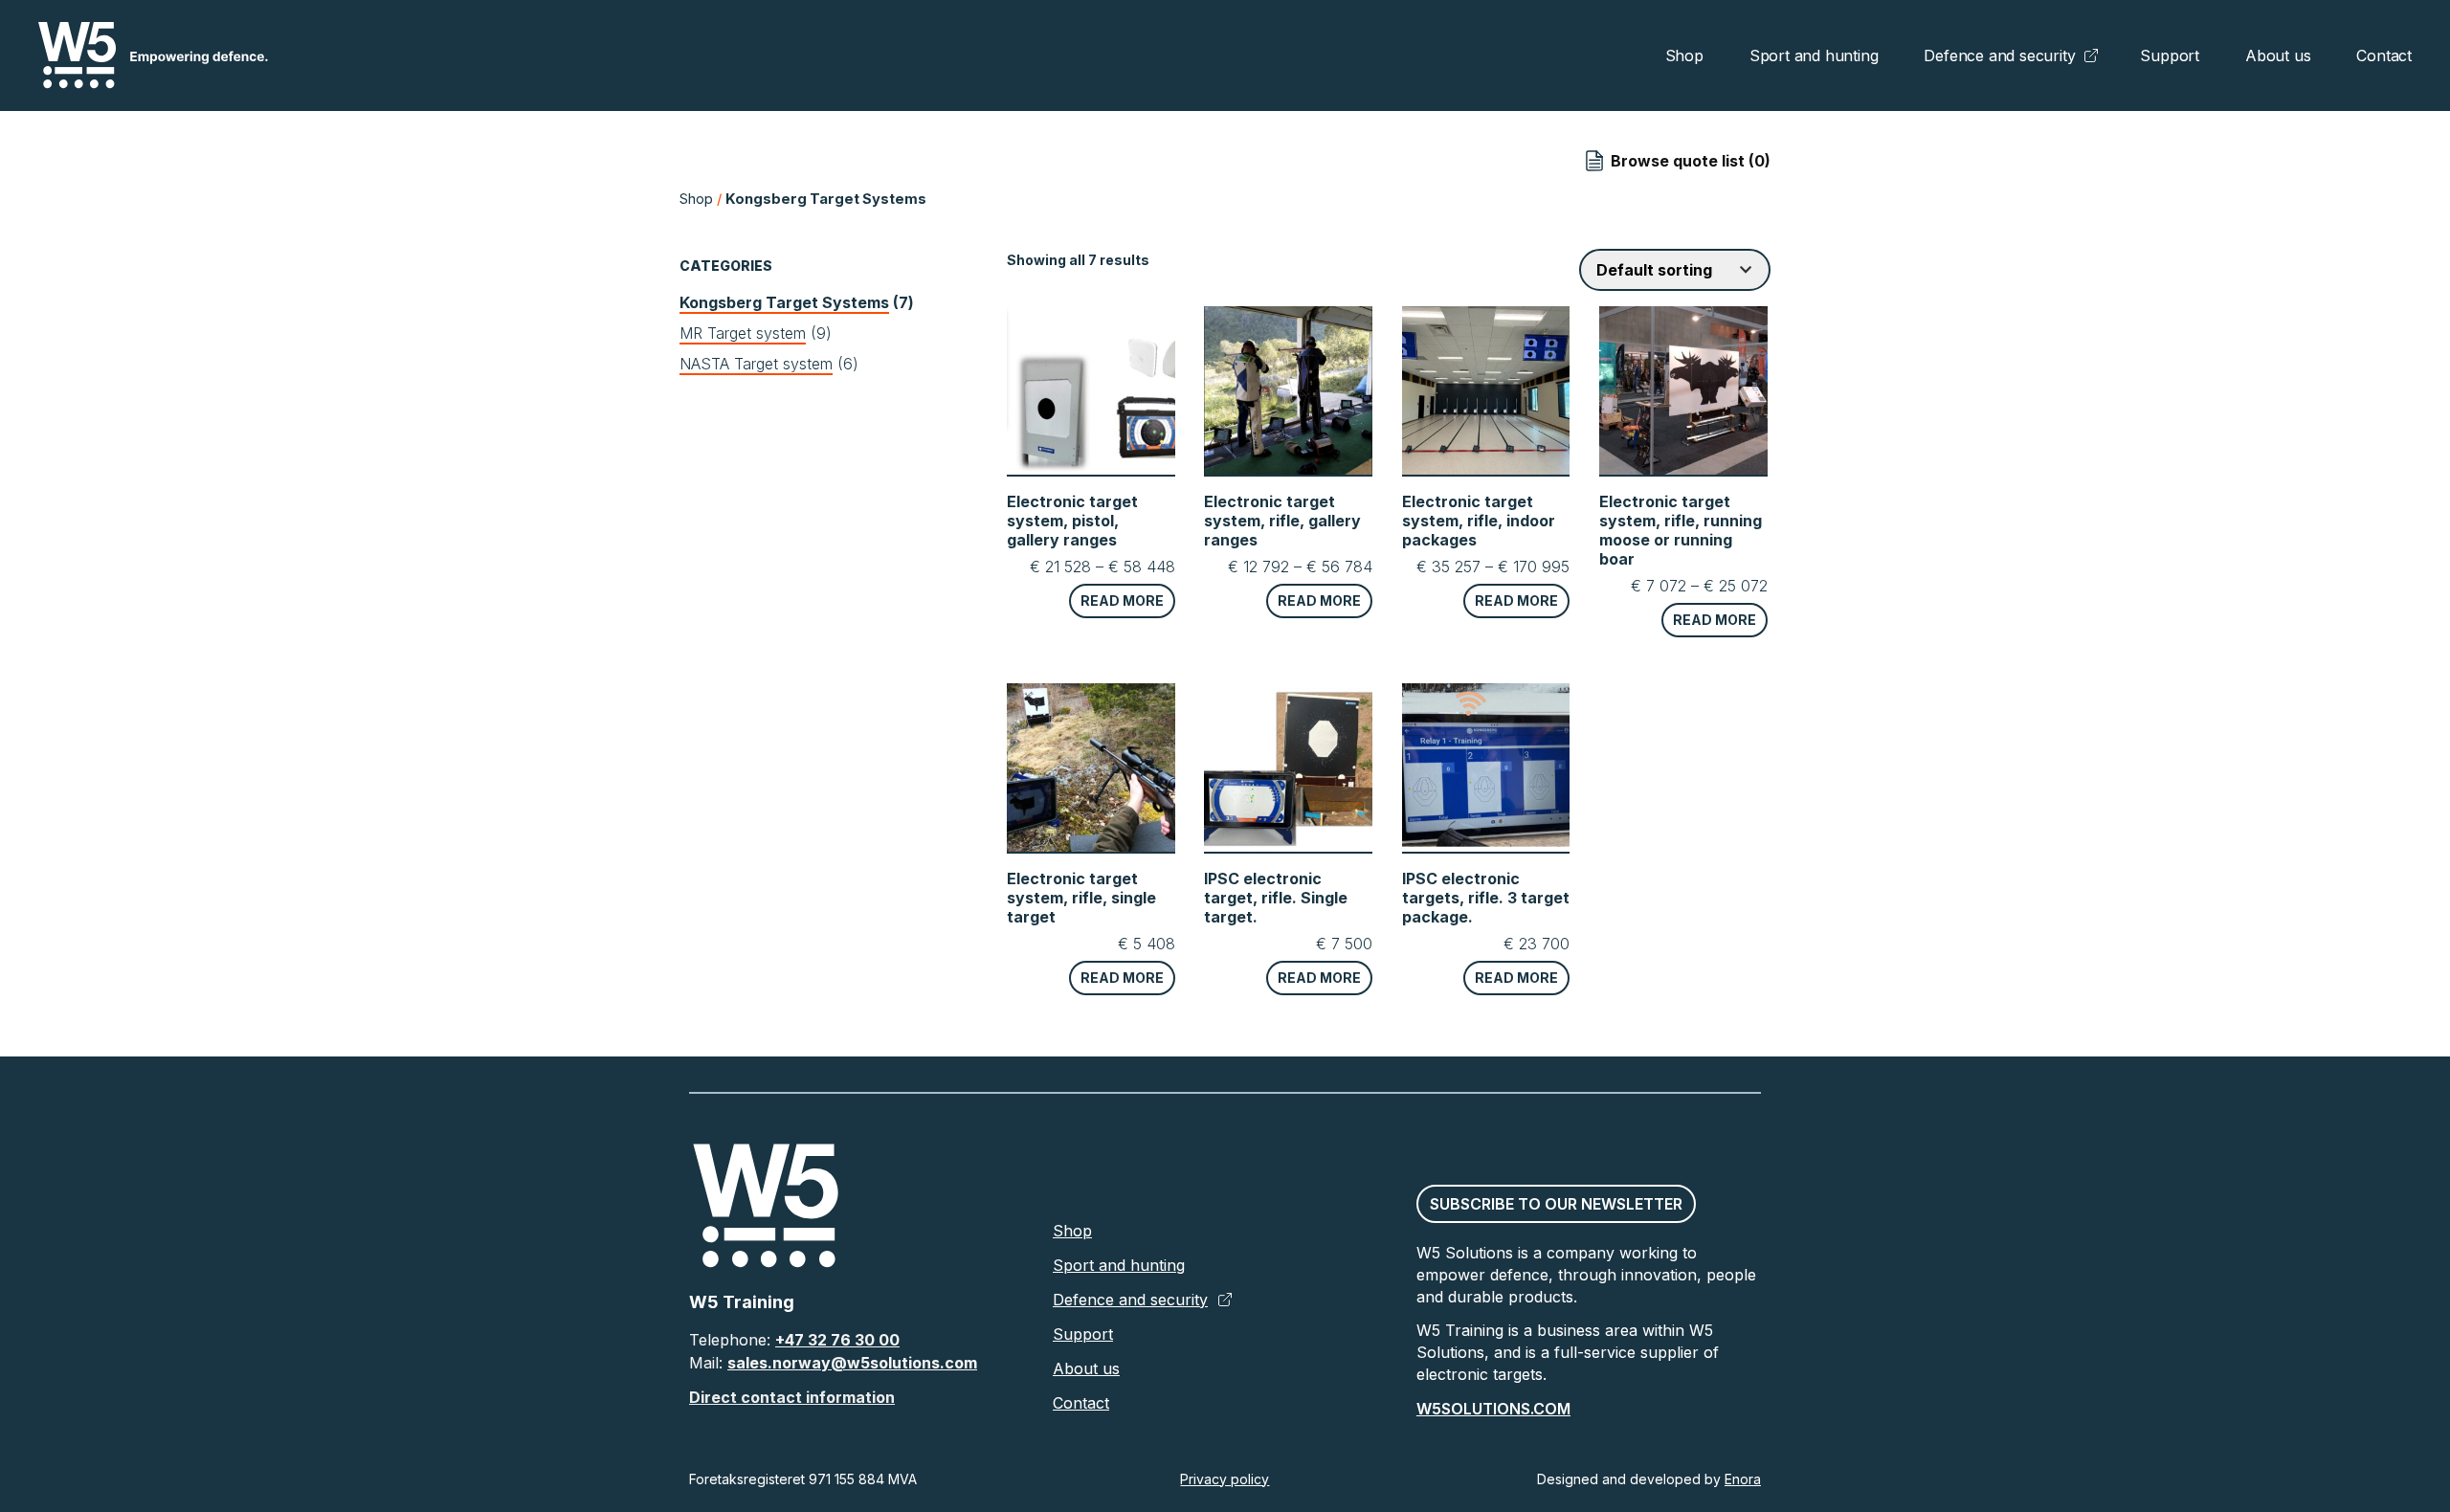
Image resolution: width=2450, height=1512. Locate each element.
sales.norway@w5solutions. (836, 1363)
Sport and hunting (1814, 56)
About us (2278, 56)
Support (2170, 56)
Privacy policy (1225, 1479)
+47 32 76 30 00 (837, 1340)
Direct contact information (792, 1397)
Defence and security (1999, 56)
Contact (2384, 56)
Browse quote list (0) (1691, 161)
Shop (1684, 56)
